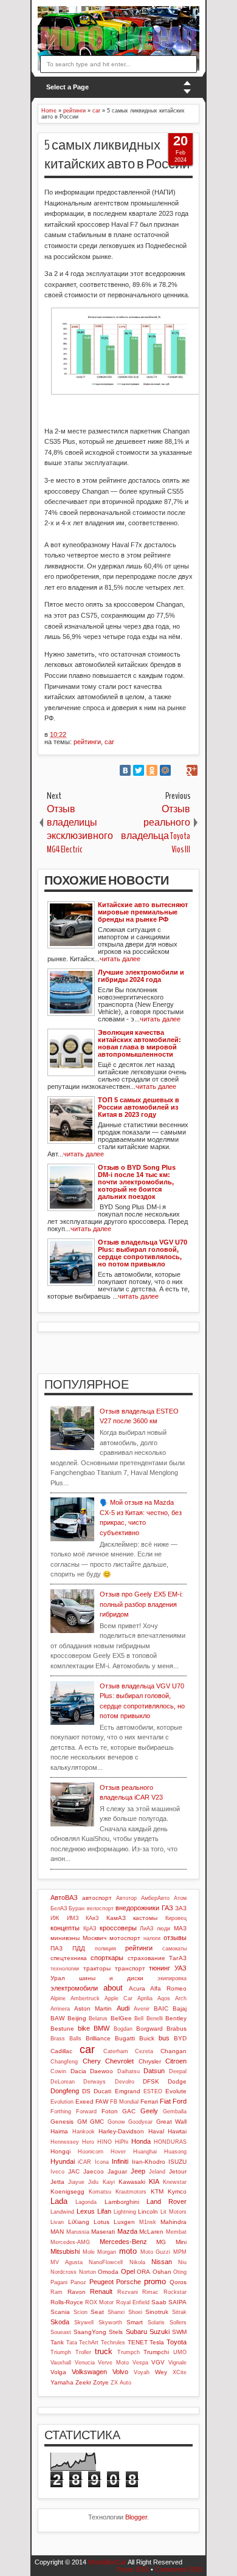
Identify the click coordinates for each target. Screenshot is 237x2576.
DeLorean (63, 2082)
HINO (105, 2142)
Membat (176, 2232)
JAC (74, 2171)
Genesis (62, 2122)
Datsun (154, 2071)
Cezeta (144, 2051)
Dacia (78, 2071)
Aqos (164, 1998)
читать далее (120, 959)
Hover (118, 2152)
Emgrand (128, 2091)
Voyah (142, 2372)
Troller (83, 2352)
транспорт (130, 1968)
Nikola (137, 2262)
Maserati (103, 2232)
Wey (161, 2372)
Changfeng (64, 2062)
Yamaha (62, 2382)
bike (84, 2028)
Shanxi (116, 2312)
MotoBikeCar (107, 2562)
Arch (181, 1998)
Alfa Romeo (168, 1988)
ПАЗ (57, 1948)
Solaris (156, 2322)
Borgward (149, 2029)
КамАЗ (116, 1918)
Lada (59, 2201)
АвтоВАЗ (64, 1897)
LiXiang (79, 2222)
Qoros (178, 2282)
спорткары (107, 1958)
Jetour (178, 2171)
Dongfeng (65, 2091)
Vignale (177, 2363)
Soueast (61, 2332)
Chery (92, 2061)
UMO (180, 2352)
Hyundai (63, 2161)
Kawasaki (132, 2182)
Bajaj (180, 2008)
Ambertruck (85, 1998)
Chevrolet (119, 2061)
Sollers (178, 2322)
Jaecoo (94, 2171)
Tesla (157, 2342)
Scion (81, 2312)
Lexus (86, 2211)
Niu (182, 2262)
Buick (147, 2038)
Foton (110, 2111)
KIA (154, 2181)
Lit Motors (173, 2212)
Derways (94, 2082)
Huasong (175, 2152)
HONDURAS (170, 2142)
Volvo (120, 2372)
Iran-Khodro (149, 2162)
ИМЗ (73, 1918)
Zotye (101, 2382)
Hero (88, 2142)
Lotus (101, 2222)
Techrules (113, 2343)
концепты (65, 1928)
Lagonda (86, 2202)
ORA (143, 2272)
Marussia (78, 2232)
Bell (139, 2018)
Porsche (129, 2282)
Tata (72, 2343)
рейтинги (87, 742)
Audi (123, 2008)
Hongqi (60, 2151)
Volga (58, 2372)
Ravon (77, 2292)
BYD (180, 2038)
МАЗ (180, 1928)
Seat (97, 2312)
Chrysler (150, 2061)
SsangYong (90, 2332)
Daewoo (101, 2071)
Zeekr (83, 2382)
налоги (152, 1938)
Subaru (136, 2332)
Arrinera (60, 2009)
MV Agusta (67, 2262)
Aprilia (145, 1998)
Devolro (125, 2082)
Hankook (84, 2132)
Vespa (140, 2363)
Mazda (127, 2231)
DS (86, 2091)
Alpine (58, 1998)
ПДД (79, 1948)
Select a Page (67, 87)
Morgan (107, 2252)
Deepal (178, 2071)
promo (155, 2281)
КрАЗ (90, 1929)
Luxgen (124, 2222)
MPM (180, 2252)
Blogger (136, 2517)
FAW (102, 2101)
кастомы (145, 1918)
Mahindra (173, 2222)
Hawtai (177, 2131)
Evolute (176, 2091)
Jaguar (117, 2171)
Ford (180, 2101)
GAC (129, 2111)
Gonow (116, 2122)
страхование (146, 1958)
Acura (137, 1988)
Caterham (116, 2051)
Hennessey (65, 2142)
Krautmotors (131, 2192)
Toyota (177, 2342)
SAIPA (177, 2302)
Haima (59, 2131)
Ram (57, 2292)
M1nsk (148, 2222)
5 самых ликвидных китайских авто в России (117, 155)
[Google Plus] (192, 770)
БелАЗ (59, 1908)
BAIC (161, 2008)
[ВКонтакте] (125, 770)
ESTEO (153, 2091)
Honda (141, 2141)
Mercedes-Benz (123, 2242)
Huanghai (145, 2152)
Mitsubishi (65, 2251)
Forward (86, 2112)
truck (104, 2351)
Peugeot (101, 2282)
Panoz (78, 2282)
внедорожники (137, 1908)
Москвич (94, 1938)
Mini (181, 2242)
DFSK (151, 2081)
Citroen (176, 2061)
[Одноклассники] (152, 770)
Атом (180, 1898)
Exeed (84, 2101)
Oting (180, 2272)
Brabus (177, 2029)
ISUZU (177, 2162)
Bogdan (123, 2029)
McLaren (151, 2232)
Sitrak (179, 2312)
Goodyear (140, 2122)
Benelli (155, 2018)
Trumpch (129, 2352)
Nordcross (64, 2272)
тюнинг (160, 1968)
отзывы (175, 1938)
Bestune (62, 2029)
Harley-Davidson (121, 2131)
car (109, 742)
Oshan (162, 2272)
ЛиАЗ (146, 1929)
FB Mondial (124, 2102)
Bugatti (125, 2038)
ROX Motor (99, 2302)
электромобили (74, 1988)
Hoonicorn (91, 2152)
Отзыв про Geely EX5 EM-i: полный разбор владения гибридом (141, 1604)
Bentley (176, 2018)
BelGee (121, 2018)
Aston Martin (93, 2008)
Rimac (150, 2292)
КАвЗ (92, 1918)
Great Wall (172, 2122)
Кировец (176, 1918)
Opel (128, 2271)
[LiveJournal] (179, 770)
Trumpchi (156, 2352)
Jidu (93, 2182)
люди (163, 1929)
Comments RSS (179, 2569)
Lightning (125, 2212)
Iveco (57, 2172)
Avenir (142, 2009)
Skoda (60, 2322)
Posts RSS (133, 2569)
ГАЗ (167, 1908)
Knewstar (175, 2182)
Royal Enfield (133, 2302)
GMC (97, 2122)
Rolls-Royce (67, 2302)
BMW (101, 2028)
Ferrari (149, 2101)
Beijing (77, 2018)
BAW (57, 2018)
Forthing (61, 2112)
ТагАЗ (178, 1958)
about (113, 1988)
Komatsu (100, 2192)
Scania (60, 2312)
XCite (180, 2372)
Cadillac (61, 2051)
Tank (57, 2342)
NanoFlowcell (106, 2262)
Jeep (138, 2171)
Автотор (126, 1898)
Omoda (108, 2272)
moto (128, 2251)
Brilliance (98, 2038)
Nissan (162, 2262)
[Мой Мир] (165, 770)
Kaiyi (109, 2182)
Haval (156, 2131)
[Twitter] (139, 770)
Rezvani (128, 2292)
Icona (102, 2162)
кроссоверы (118, 1928)
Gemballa (175, 2112)
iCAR (84, 2162)
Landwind (62, 2212)
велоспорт (100, 1908)
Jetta (57, 2182)
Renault (101, 2291)
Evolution (62, 2102)
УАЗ (180, 1968)
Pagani (59, 2282)
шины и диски (111, 1978)
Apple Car (118, 1998)
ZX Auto (121, 2383)
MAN (57, 2232)
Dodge (177, 2081)
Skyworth (110, 2322)
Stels (116, 2332)
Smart (135, 2322)
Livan (57, 2222)
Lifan (104, 2211)
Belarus (98, 2018)
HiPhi (122, 2142)
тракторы (97, 1968)
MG (161, 2242)
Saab (159, 2302)
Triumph (61, 2352)
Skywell (84, 2322)
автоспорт (97, 1898)
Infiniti (120, 2161)
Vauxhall (61, 2363)
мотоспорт (125, 1938)
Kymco (177, 2191)
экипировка (172, 1978)
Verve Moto (113, 2363)
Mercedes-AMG (70, 2242)
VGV (158, 2362)
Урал (58, 1978)
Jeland (157, 2172)
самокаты (174, 1949)
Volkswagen (89, 2372)
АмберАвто (155, 1898)
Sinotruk (157, 2312)
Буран (77, 1908)
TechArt (89, 2343)
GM (82, 2122)
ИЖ (55, 1918)
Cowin (58, 2071)
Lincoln (148, 2212)
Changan (173, 2051)
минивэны (65, 1938)
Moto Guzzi (156, 2252)
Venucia (85, 2363)
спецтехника (69, 1958)
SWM (179, 2332)
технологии (65, 1969)
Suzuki (160, 2332)
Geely (149, 2111)
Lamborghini (122, 2202)
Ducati (102, 2091)
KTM (157, 2191)
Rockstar (175, 2292)
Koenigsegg (67, 2191)
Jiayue (76, 2182)
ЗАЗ (181, 1908)
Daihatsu (129, 2071)
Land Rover (167, 2201)
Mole (89, 2252)
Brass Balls (66, 2039)
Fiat (165, 2101)
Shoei (135, 2312)
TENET (138, 2342)
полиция (105, 1949)
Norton (88, 2272)
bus (164, 2038)
